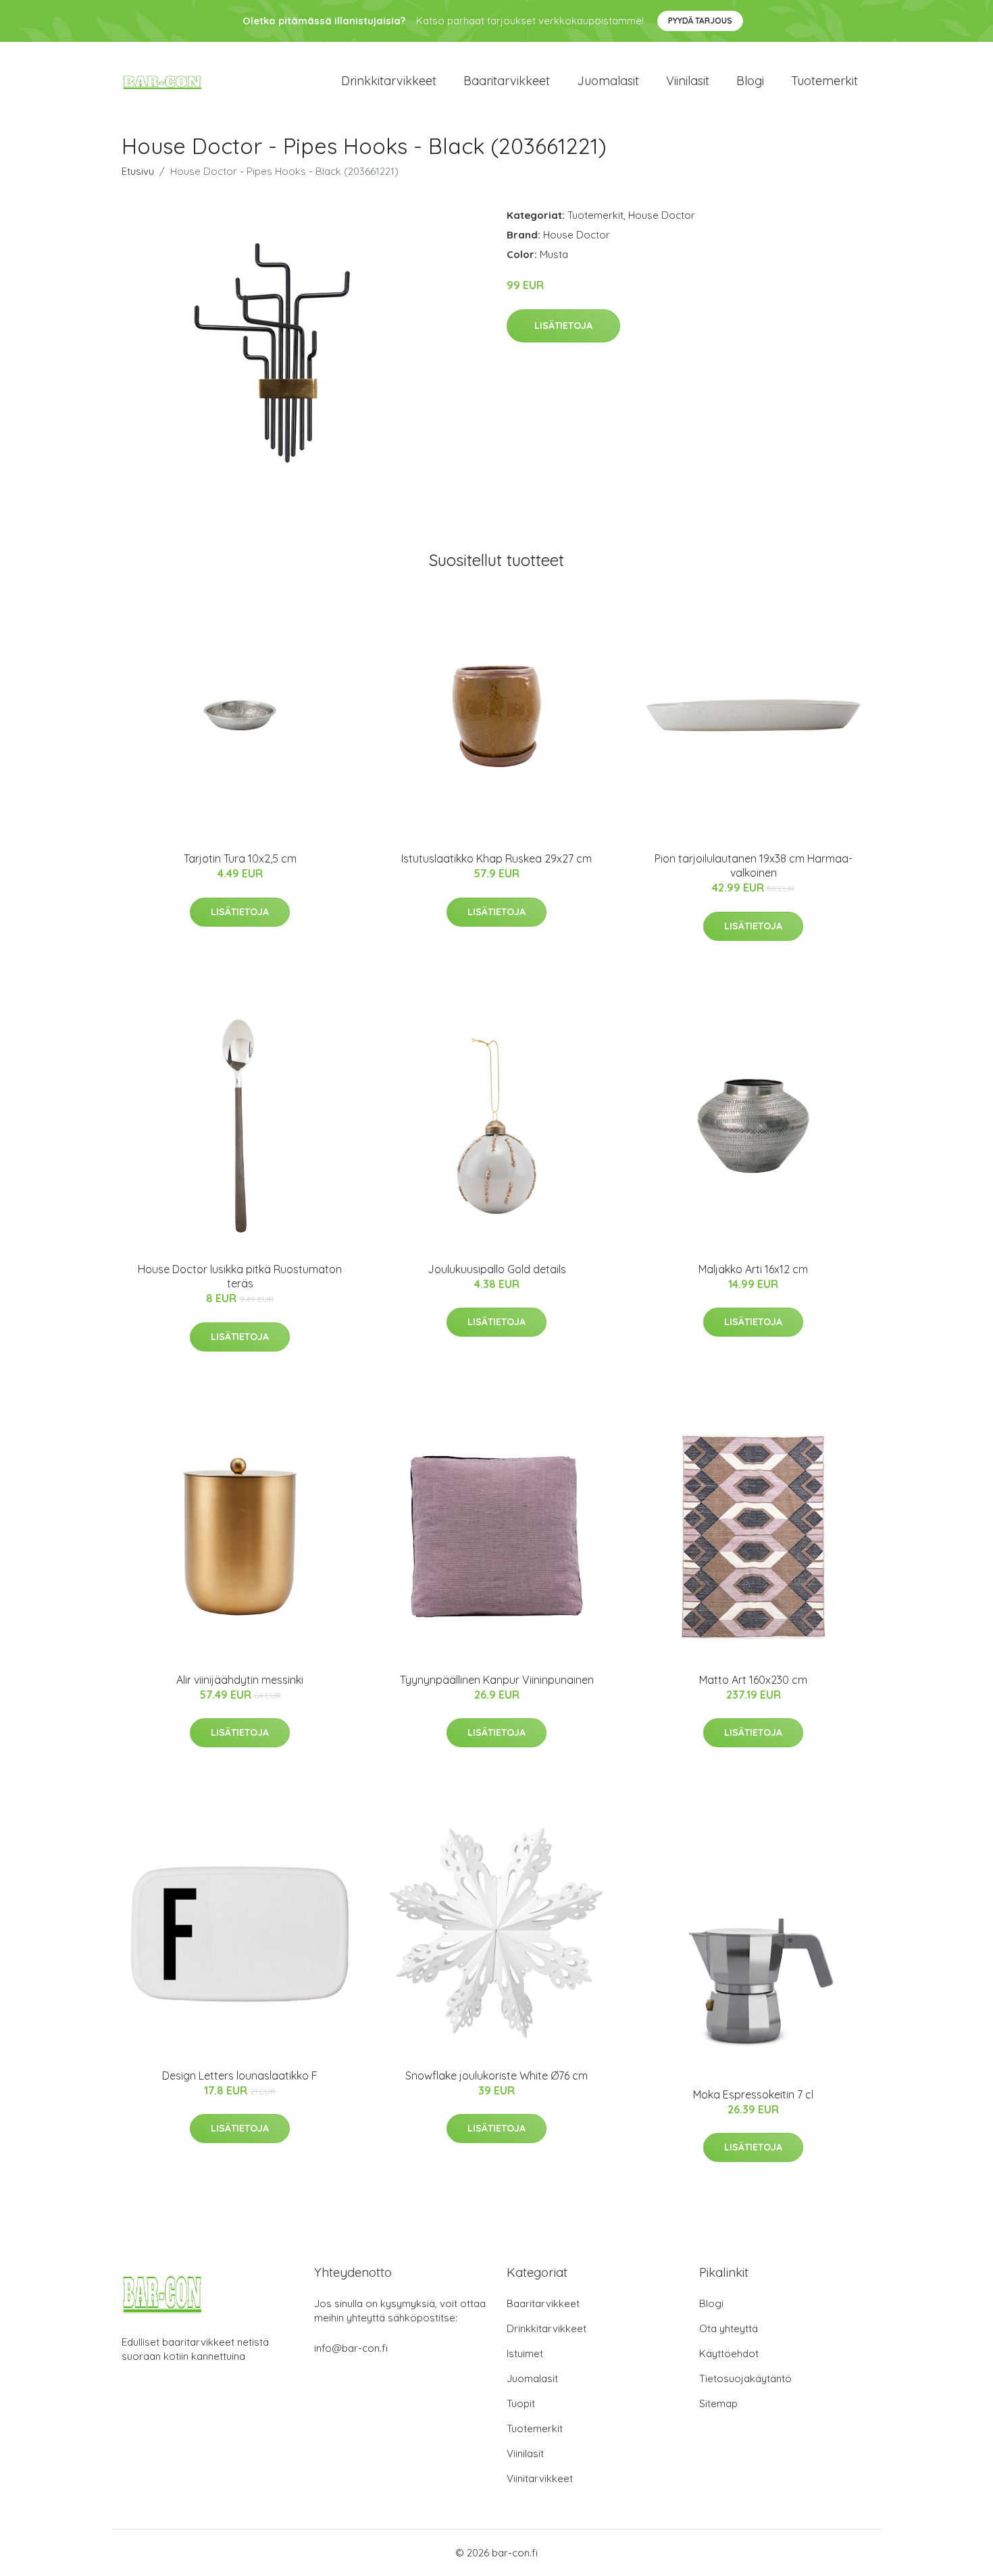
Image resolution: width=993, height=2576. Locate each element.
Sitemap (718, 2403)
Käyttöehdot (729, 2353)
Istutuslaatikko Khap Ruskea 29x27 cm (496, 858)
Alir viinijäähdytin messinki (240, 1680)
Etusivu (138, 171)
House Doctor (662, 215)
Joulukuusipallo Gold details (497, 1269)
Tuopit (521, 2403)
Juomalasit (608, 81)
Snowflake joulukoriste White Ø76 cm (496, 2076)
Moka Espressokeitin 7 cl (753, 2094)
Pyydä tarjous (700, 21)
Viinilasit (688, 81)
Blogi (750, 81)
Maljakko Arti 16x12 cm (753, 1269)
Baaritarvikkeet (507, 81)
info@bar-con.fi (351, 2348)
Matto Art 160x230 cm (753, 1680)
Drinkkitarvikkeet (389, 81)
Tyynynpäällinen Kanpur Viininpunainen (497, 1680)
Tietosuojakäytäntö (745, 2378)
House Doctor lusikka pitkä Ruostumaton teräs (240, 1276)
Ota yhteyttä (729, 2328)
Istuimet (525, 2353)
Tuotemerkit (824, 81)
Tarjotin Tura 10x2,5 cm (240, 858)
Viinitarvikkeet (540, 2478)
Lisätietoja (563, 326)
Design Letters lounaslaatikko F (240, 2076)
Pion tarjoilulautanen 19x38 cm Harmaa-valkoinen (754, 866)
